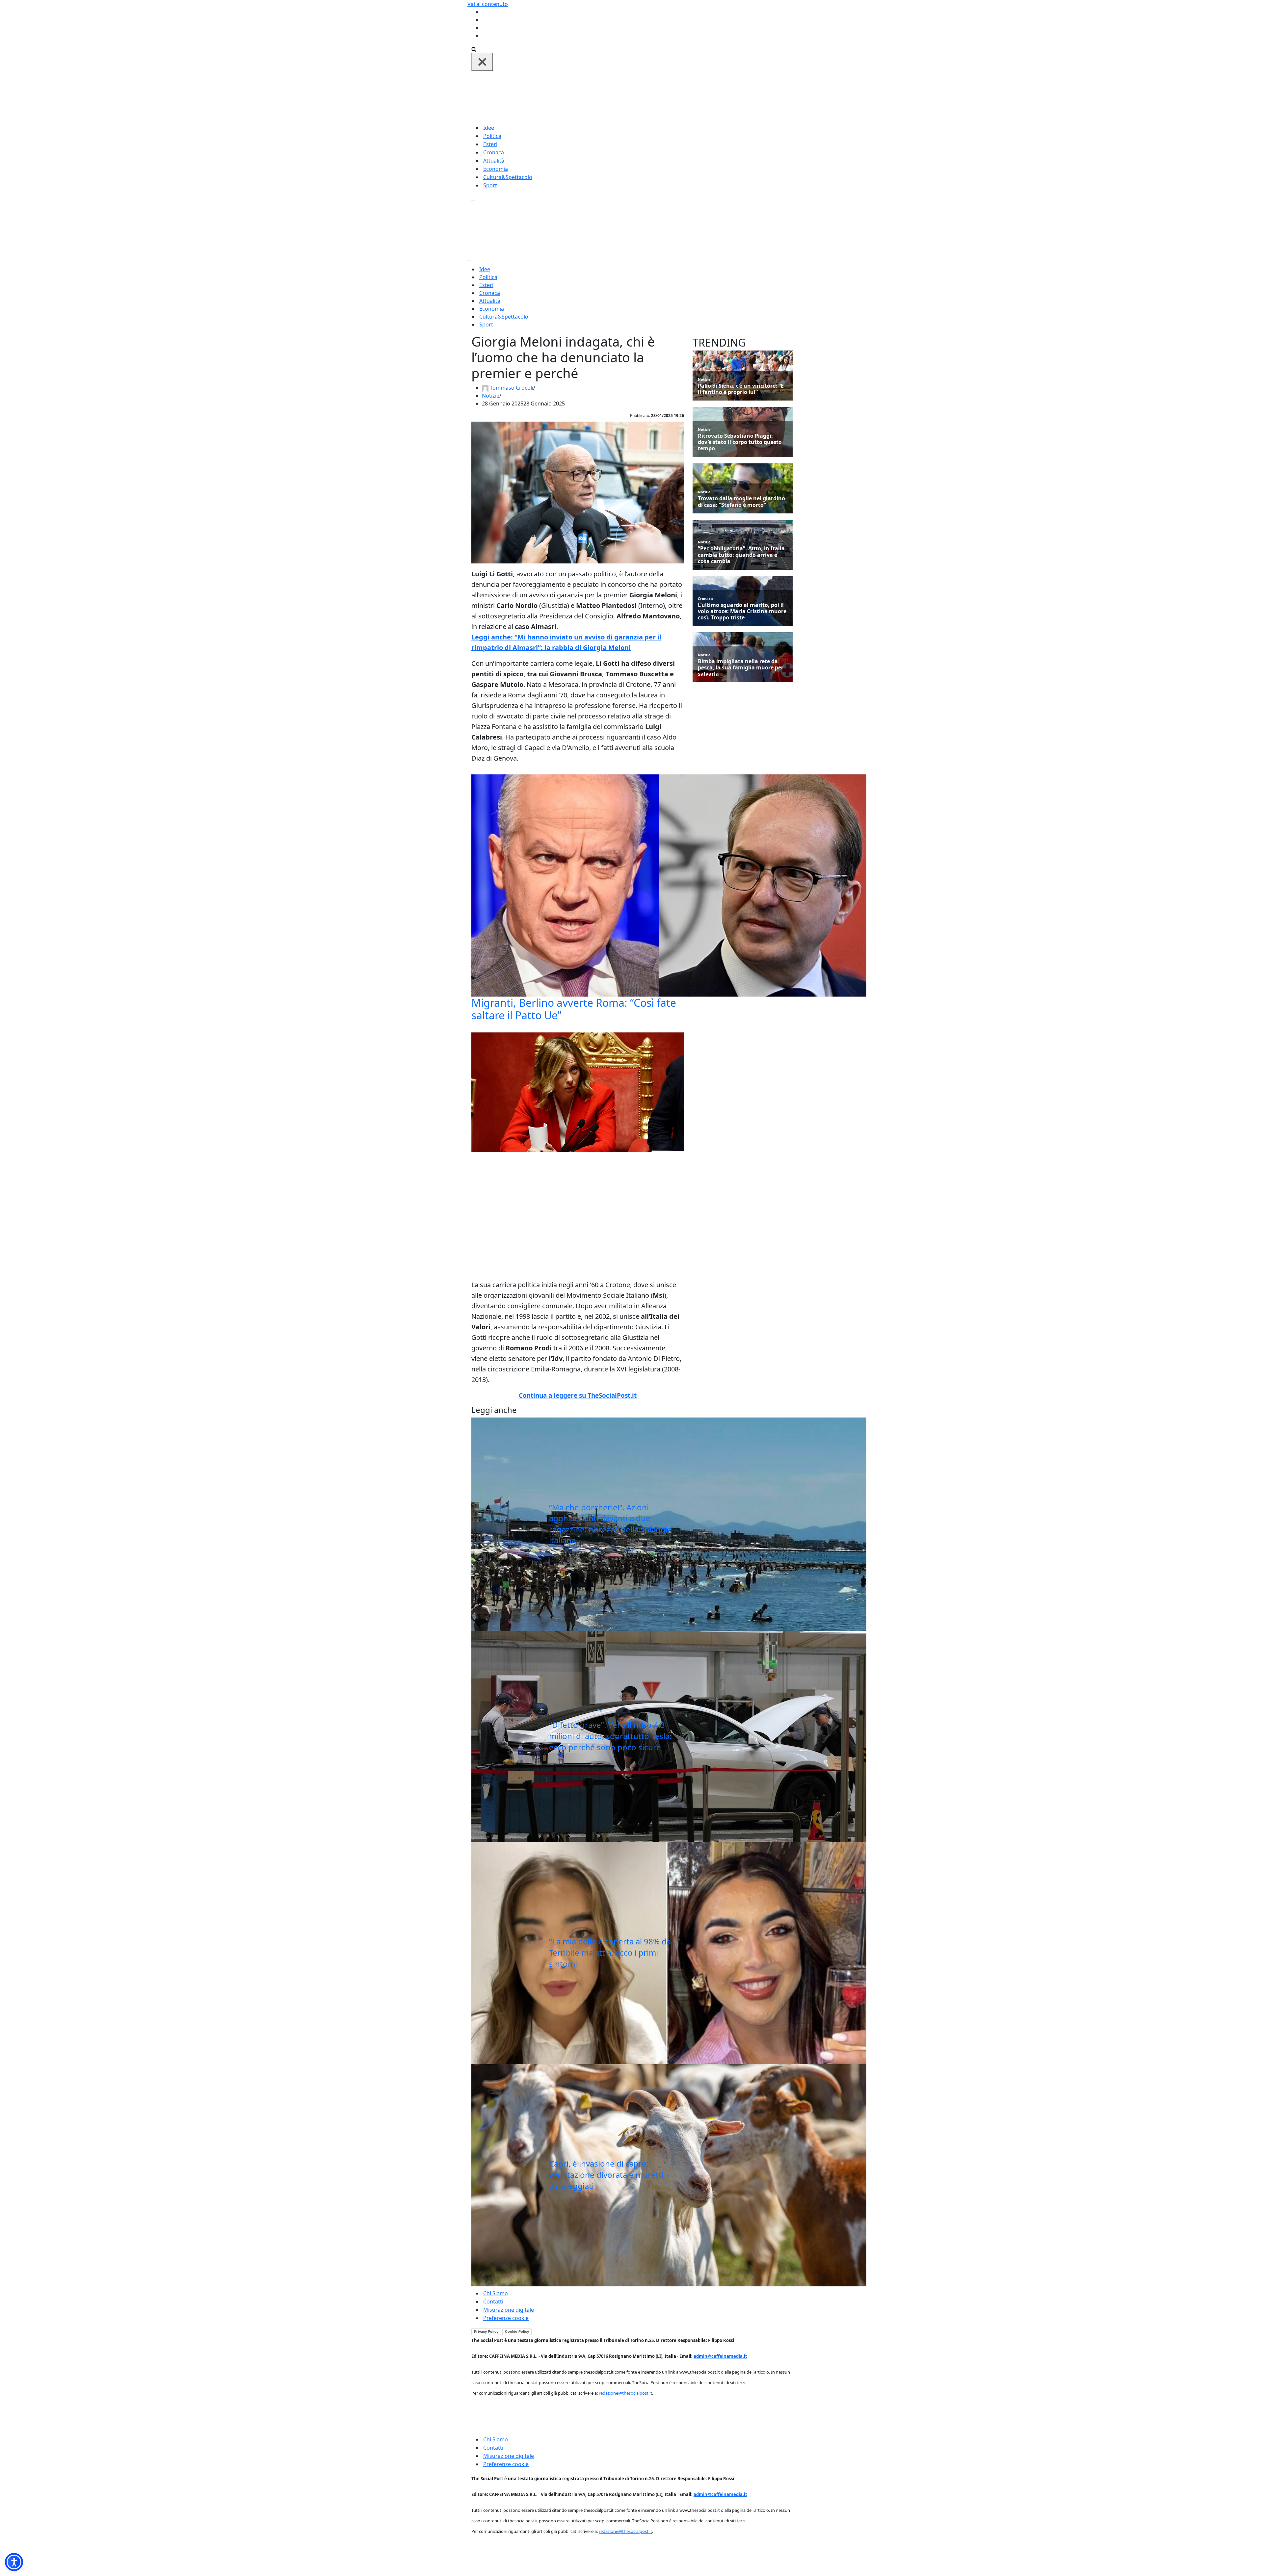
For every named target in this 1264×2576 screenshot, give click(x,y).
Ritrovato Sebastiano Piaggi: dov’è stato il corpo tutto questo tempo (740, 442)
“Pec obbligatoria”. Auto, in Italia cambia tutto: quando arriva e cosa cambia (741, 555)
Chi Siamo (496, 2293)
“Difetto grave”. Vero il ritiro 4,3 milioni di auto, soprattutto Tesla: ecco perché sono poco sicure (610, 1736)
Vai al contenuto (488, 4)
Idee (489, 128)
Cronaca (494, 152)
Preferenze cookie (506, 2318)
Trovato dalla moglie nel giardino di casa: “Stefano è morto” (741, 502)
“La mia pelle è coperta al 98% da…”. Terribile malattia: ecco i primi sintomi (616, 1952)
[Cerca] (474, 49)
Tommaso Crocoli (512, 388)
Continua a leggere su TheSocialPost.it (578, 1395)
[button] (14, 2562)
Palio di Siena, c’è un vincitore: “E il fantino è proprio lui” (741, 389)
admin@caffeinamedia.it (720, 2356)
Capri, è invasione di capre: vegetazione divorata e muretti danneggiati (606, 2174)
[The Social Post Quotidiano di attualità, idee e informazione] (664, 97)
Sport (490, 185)
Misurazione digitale (509, 2310)
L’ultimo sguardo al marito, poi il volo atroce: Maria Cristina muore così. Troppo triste (742, 611)
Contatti (493, 2302)
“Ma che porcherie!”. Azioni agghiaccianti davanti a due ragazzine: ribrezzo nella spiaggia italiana (610, 1524)
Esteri (490, 144)
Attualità (494, 161)
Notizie (491, 396)
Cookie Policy (517, 2331)
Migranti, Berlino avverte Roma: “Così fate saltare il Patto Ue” (574, 1009)
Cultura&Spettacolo (508, 177)
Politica (492, 136)
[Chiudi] (482, 62)
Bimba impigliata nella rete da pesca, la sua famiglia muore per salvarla (741, 668)
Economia (496, 169)
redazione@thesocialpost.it (625, 2393)
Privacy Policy (486, 2331)
